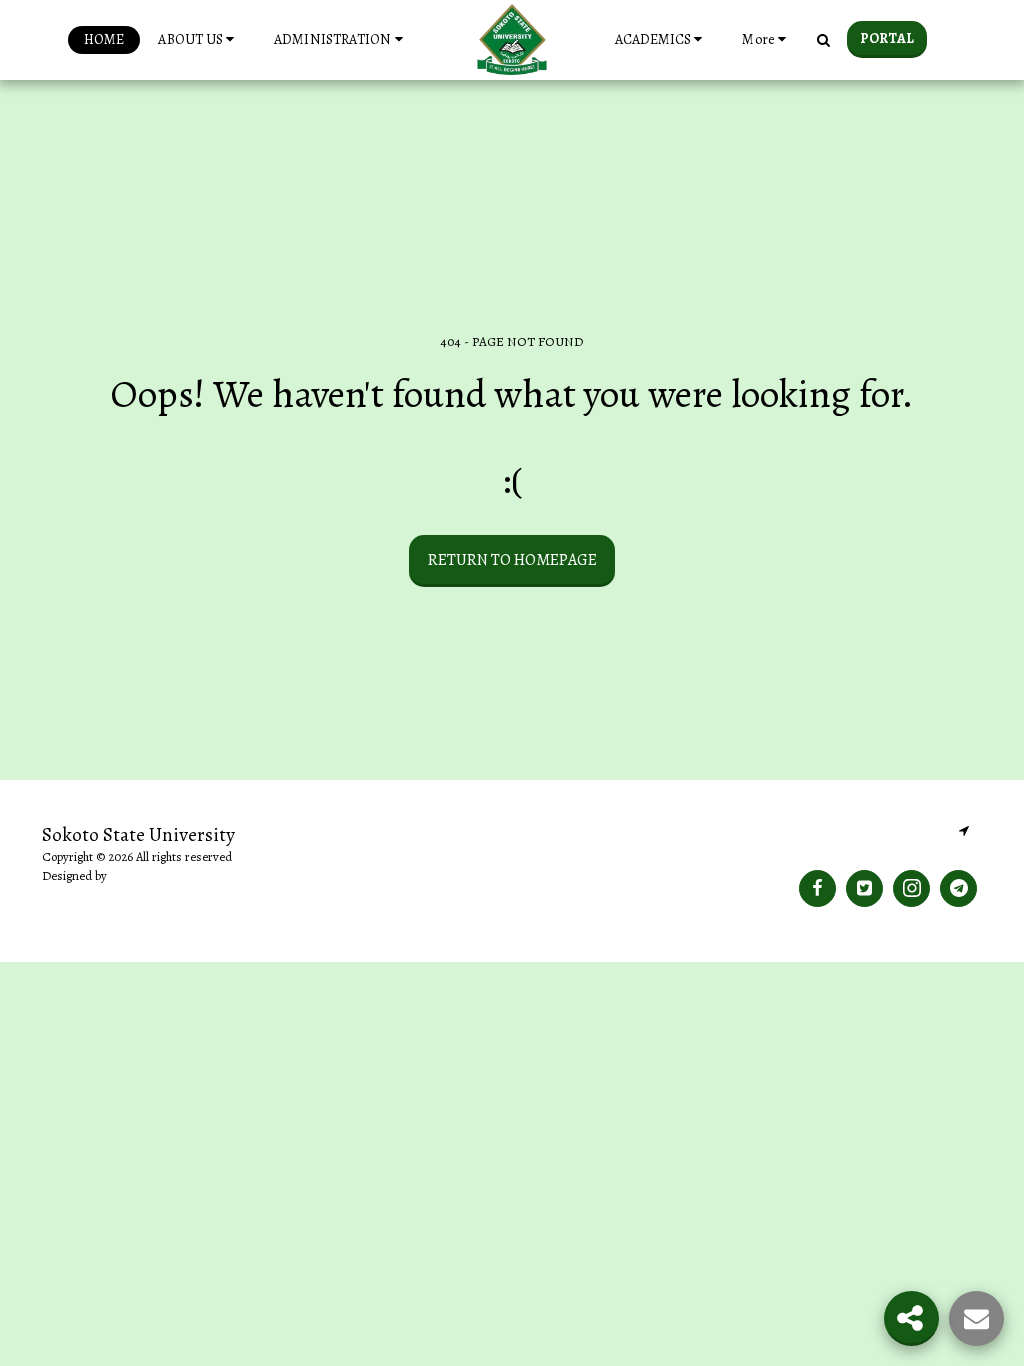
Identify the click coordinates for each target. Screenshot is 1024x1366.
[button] (199, 39)
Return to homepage (512, 560)
